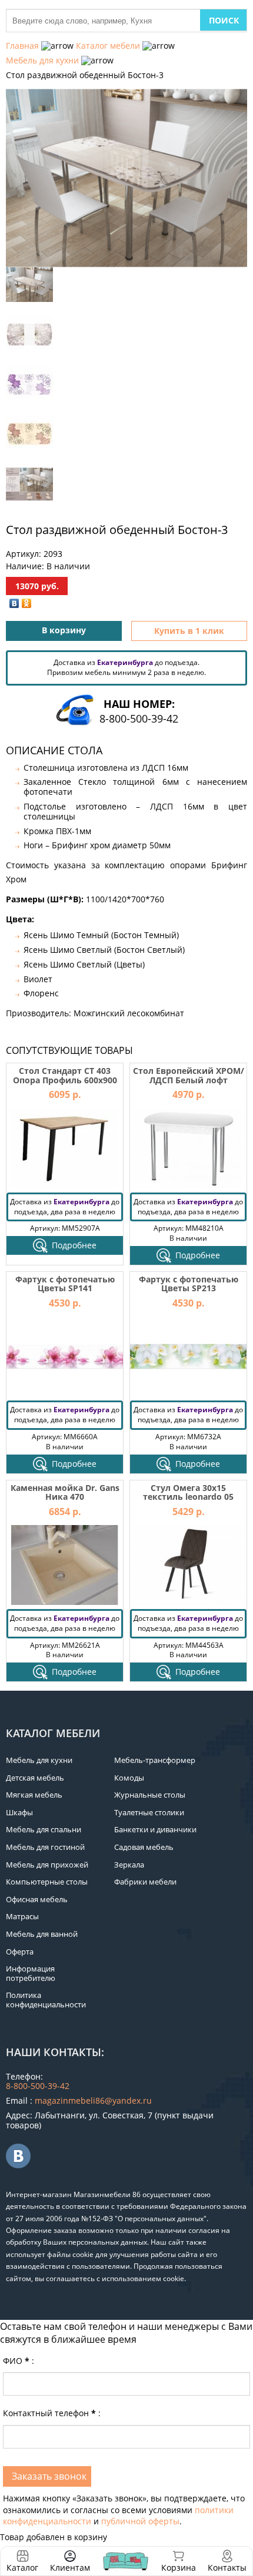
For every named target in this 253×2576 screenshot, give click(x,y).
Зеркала (129, 1865)
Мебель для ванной (42, 1934)
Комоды (129, 1778)
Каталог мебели (108, 46)
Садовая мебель (144, 1847)
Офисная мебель (37, 1899)
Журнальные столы (150, 1795)
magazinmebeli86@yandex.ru (93, 2100)
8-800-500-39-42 (139, 718)
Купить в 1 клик (189, 631)
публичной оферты (140, 2521)
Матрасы (22, 1916)
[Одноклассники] (27, 603)
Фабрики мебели (145, 1882)
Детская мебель (35, 1778)
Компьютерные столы (47, 1882)
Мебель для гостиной (45, 1847)
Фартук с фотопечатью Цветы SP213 (189, 1284)
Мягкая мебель (34, 1795)
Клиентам (70, 2567)
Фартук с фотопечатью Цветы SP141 (65, 1284)
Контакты (227, 2567)
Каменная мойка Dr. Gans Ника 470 (65, 1492)
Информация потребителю (31, 1973)
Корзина (179, 2561)
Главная (22, 46)
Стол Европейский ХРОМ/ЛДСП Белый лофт (189, 1075)
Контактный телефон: (52, 2413)
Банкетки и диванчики (155, 1829)
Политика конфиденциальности (46, 2000)
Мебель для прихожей (47, 1865)
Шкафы (19, 1812)
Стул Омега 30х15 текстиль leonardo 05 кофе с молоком (188, 1497)
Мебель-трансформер (155, 1760)
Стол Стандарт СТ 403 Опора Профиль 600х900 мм (65, 1080)
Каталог (22, 2567)
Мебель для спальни (44, 1829)
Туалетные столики (149, 1812)
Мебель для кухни (42, 60)
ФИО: (19, 2361)
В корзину (64, 630)
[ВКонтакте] (14, 603)
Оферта (20, 1952)
